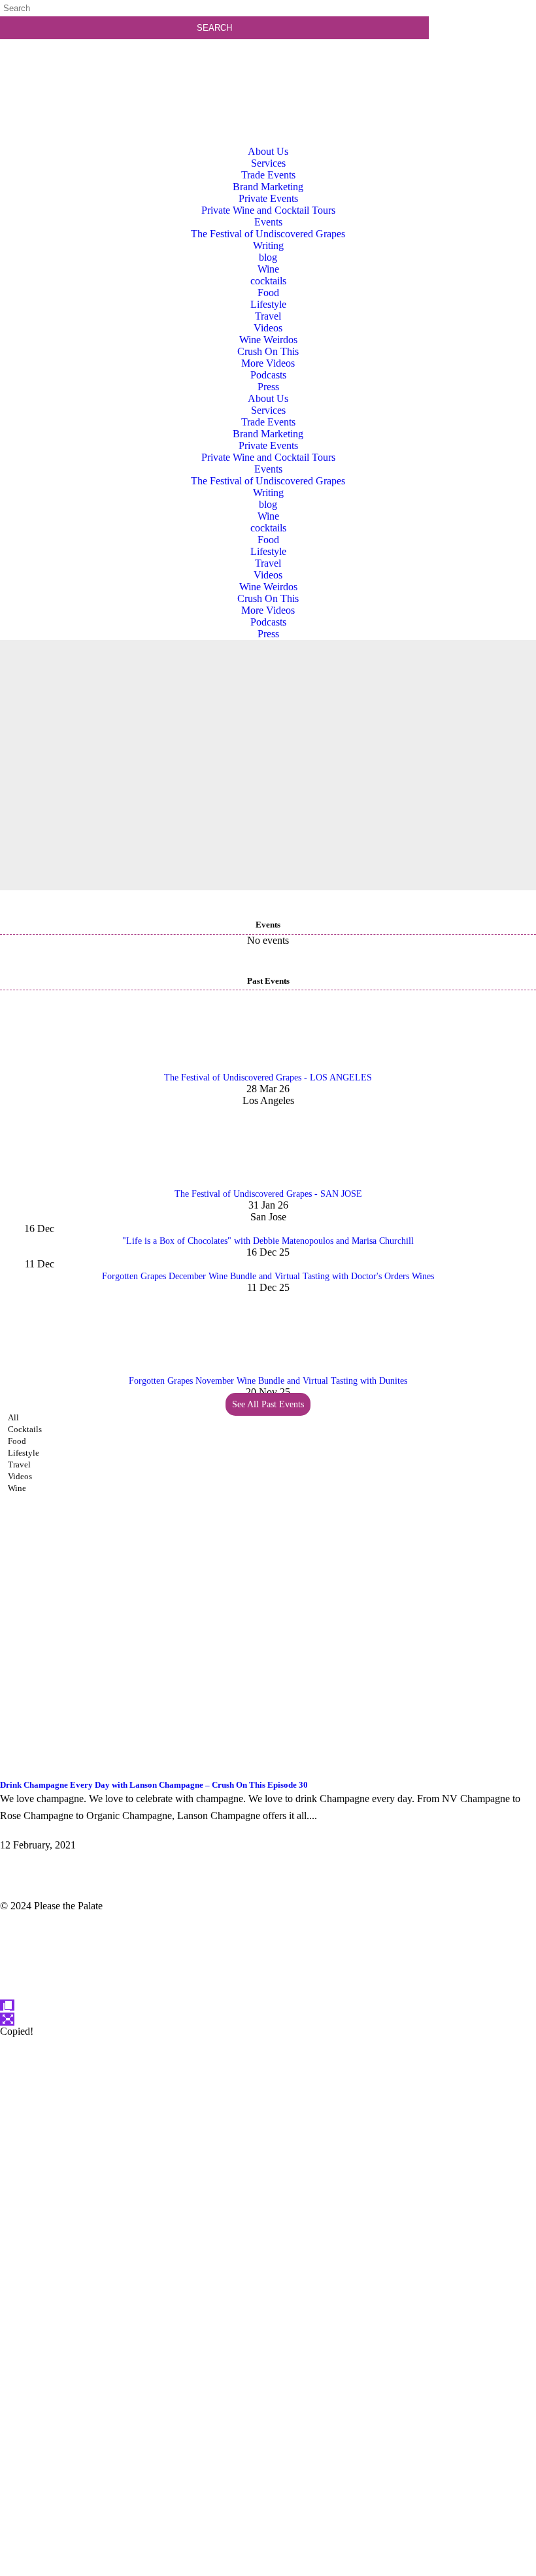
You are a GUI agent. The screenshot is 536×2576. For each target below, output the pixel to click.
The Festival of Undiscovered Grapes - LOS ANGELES (268, 1078)
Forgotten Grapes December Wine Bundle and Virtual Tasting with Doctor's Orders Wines (268, 1276)
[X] (268, 2570)
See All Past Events (268, 1404)
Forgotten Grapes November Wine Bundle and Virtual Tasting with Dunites (268, 1381)
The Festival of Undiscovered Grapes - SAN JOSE (268, 1194)
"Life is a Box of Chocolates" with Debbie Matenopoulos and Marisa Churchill (268, 1241)
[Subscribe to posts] (486, 62)
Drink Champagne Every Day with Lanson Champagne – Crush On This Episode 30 (154, 1785)
